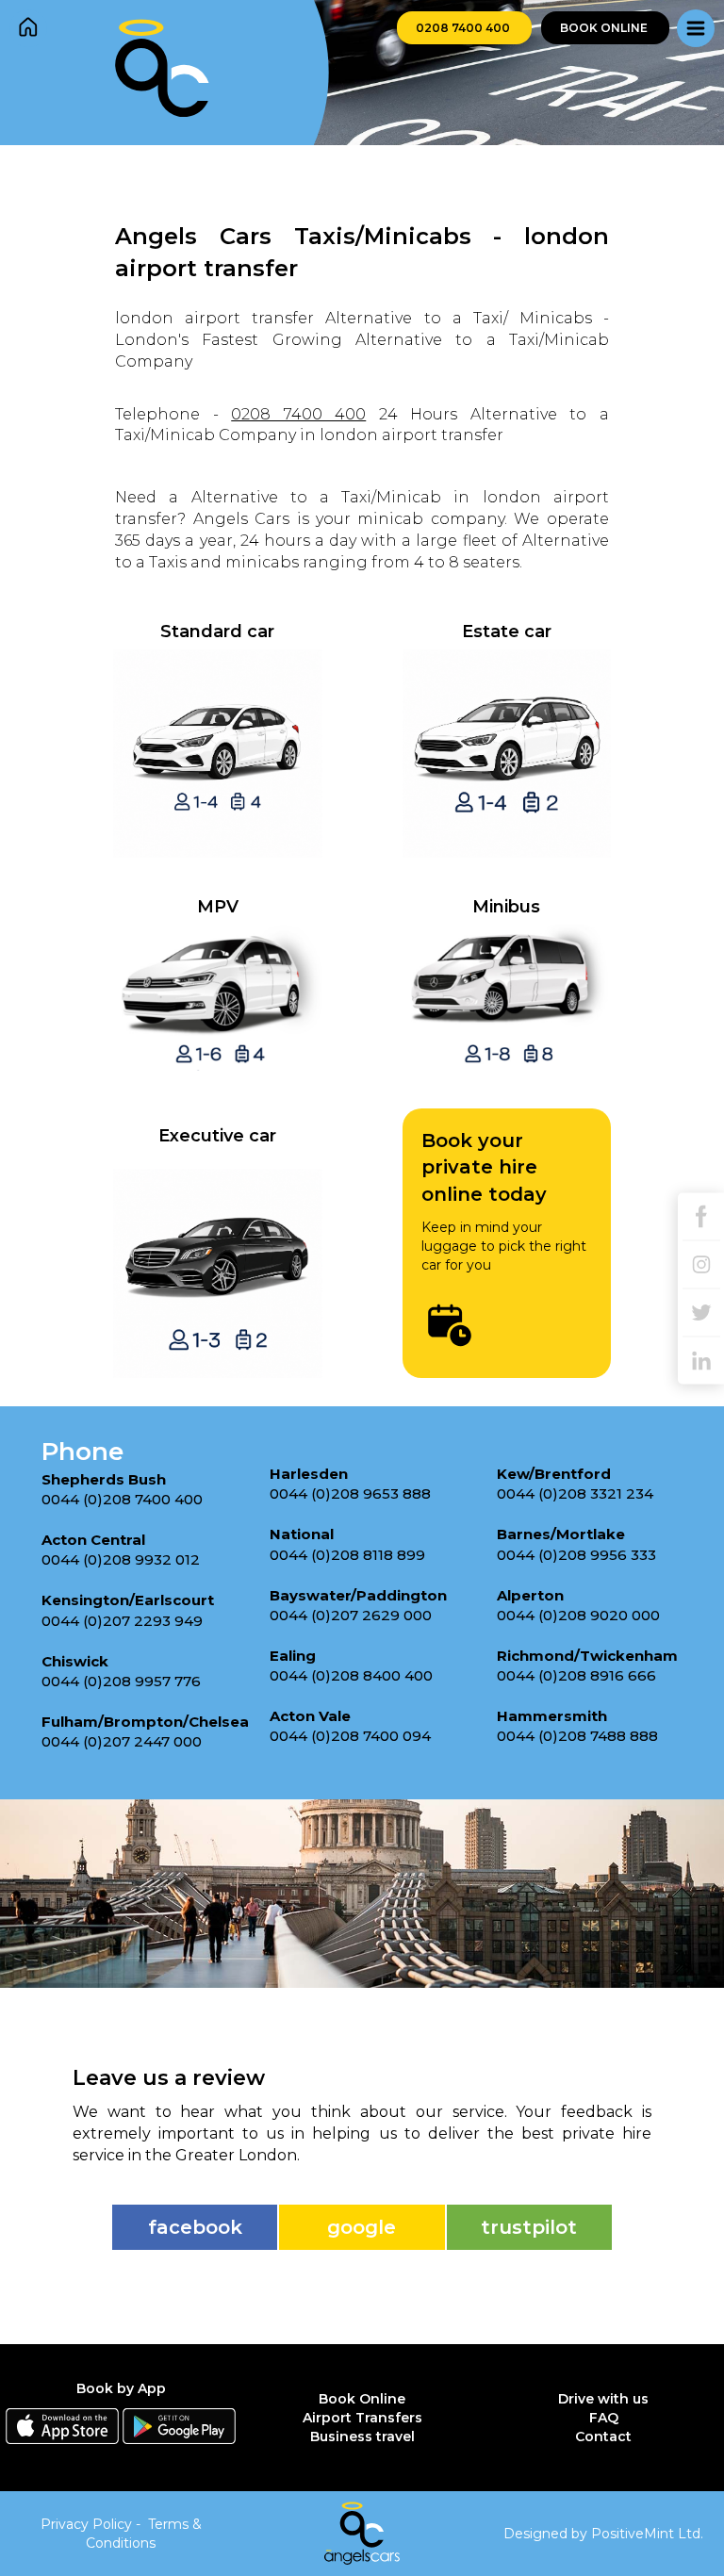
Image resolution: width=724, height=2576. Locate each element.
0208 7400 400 (464, 28)
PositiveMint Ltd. (647, 2534)
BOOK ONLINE (605, 28)
